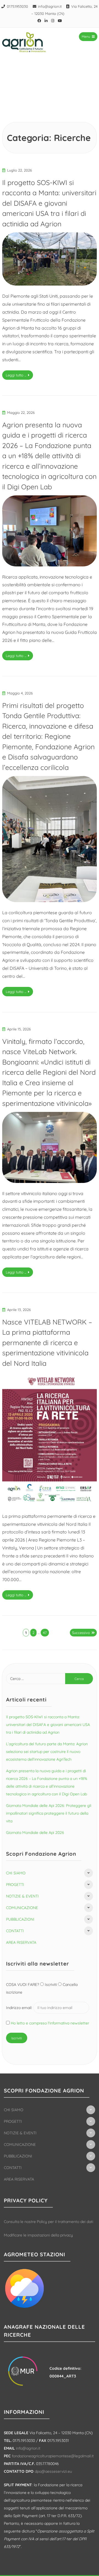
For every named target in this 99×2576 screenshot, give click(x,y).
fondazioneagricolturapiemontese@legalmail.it (53, 2456)
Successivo (81, 1633)
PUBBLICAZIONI (20, 1919)
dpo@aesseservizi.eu (53, 2471)
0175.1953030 (17, 6)
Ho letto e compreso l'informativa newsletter (50, 2023)
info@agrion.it (50, 6)
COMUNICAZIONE (22, 1908)
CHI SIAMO (16, 1873)
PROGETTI (15, 1885)
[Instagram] (53, 21)
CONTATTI (15, 1931)
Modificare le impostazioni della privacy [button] (38, 2235)
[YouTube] (60, 21)
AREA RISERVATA (21, 1942)
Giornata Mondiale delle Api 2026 (35, 1833)
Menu (86, 36)
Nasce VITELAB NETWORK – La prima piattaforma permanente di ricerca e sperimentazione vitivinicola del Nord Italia (47, 1343)
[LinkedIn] (46, 21)
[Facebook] (39, 21)
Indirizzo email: (20, 2008)
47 (45, 1633)
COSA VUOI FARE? (23, 1985)
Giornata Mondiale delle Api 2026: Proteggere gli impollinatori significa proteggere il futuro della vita (49, 1813)
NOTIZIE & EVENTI (22, 1896)
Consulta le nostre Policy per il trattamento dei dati (49, 2222)
